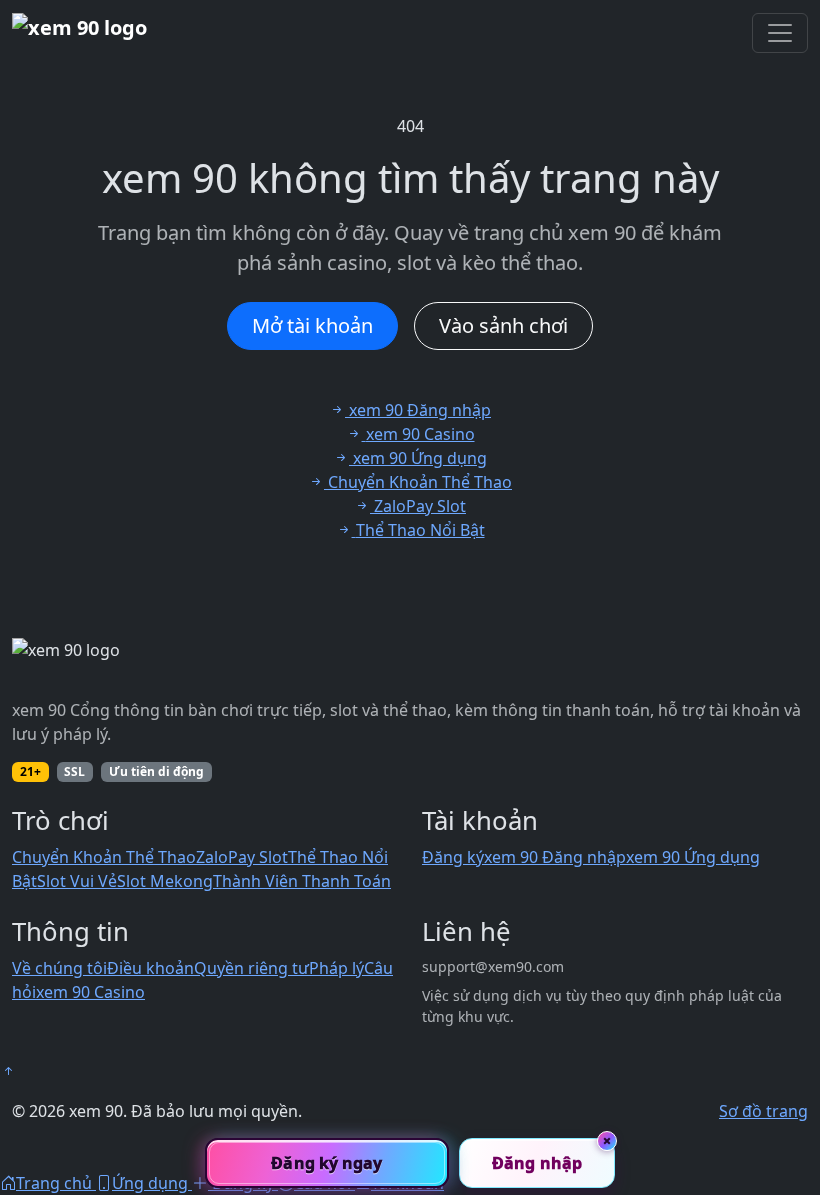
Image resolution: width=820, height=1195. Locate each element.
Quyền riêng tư (251, 968)
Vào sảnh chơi (503, 325)
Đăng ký (453, 857)
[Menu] (780, 33)
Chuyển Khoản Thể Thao (104, 857)
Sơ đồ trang (763, 1111)
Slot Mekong (165, 881)
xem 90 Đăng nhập (555, 857)
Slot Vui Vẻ (77, 881)
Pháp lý (336, 968)
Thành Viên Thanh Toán (302, 881)
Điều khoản (150, 968)
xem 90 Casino (90, 992)
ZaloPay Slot (242, 857)
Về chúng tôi (59, 968)
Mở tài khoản (312, 325)
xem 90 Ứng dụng (693, 857)
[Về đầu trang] (8, 1071)
